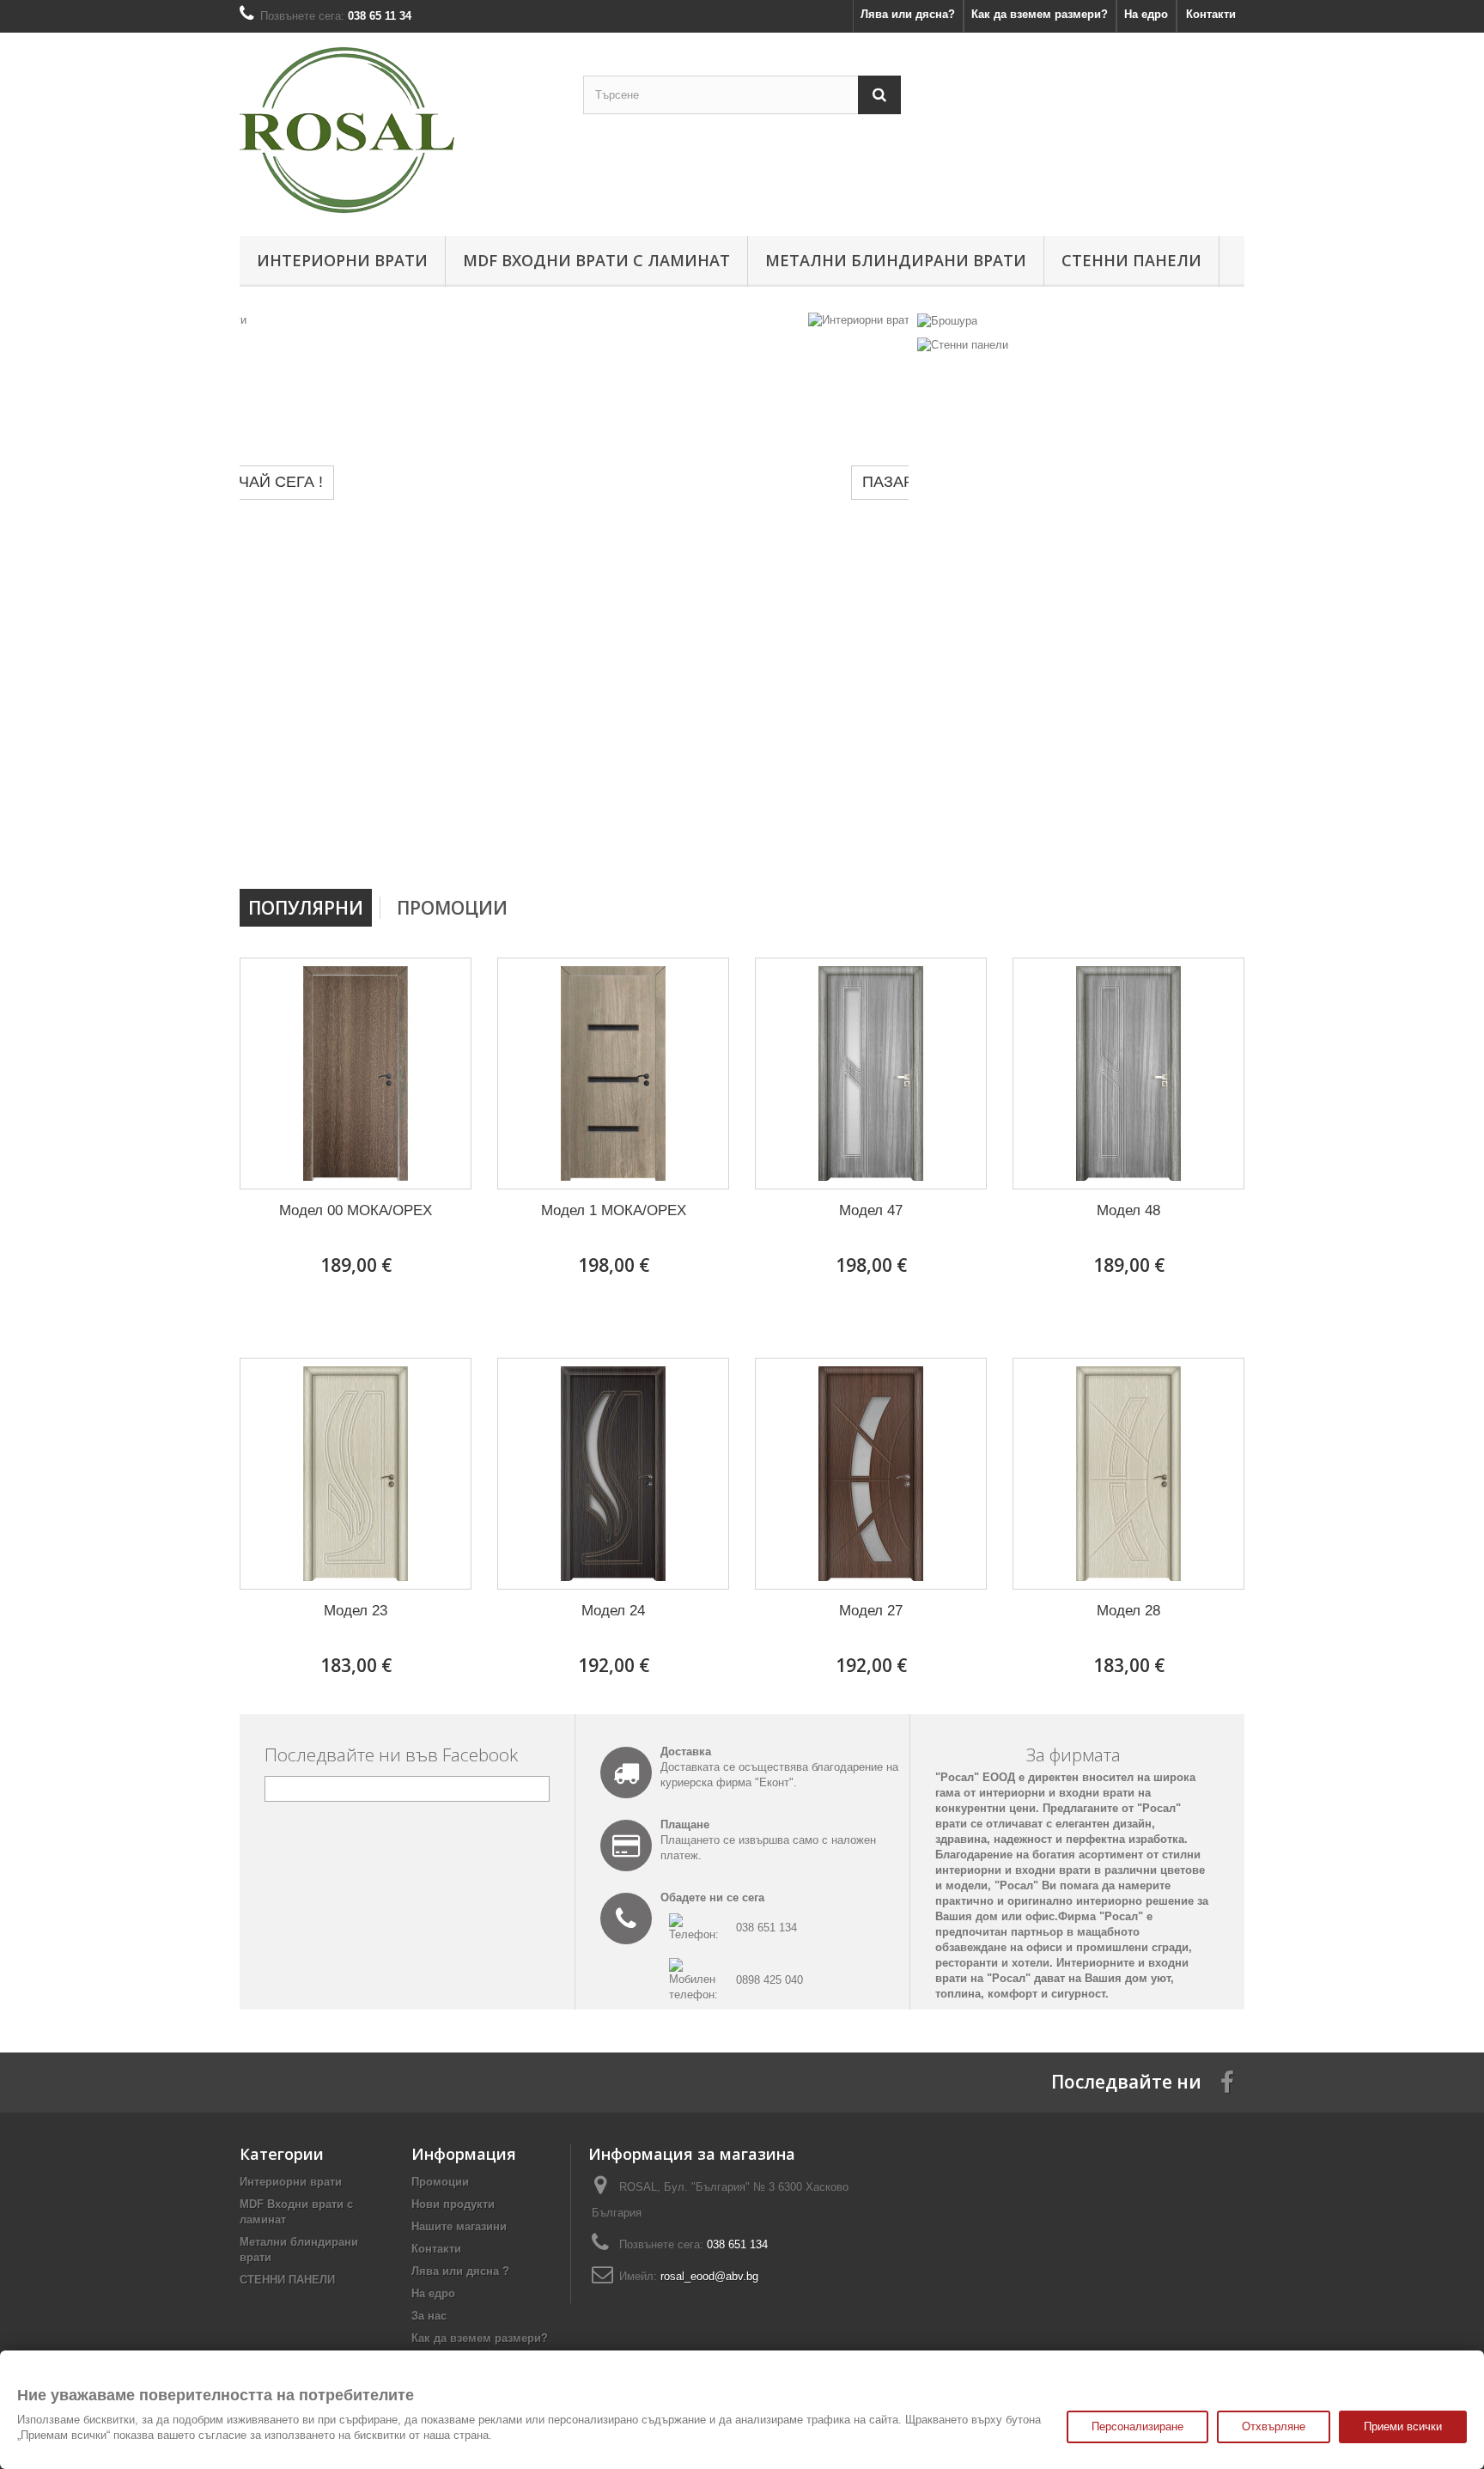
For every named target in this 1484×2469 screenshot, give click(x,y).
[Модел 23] (356, 1474)
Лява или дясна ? (460, 2271)
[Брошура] (947, 320)
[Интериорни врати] (574, 594)
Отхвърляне (1274, 2426)
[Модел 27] (871, 1474)
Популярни (306, 908)
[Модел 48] (1128, 1073)
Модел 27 (871, 1611)
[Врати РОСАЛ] (398, 130)
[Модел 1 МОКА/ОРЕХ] (613, 1073)
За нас (429, 2316)
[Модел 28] (1128, 1474)
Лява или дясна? (908, 14)
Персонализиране (1137, 2426)
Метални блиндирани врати (896, 260)
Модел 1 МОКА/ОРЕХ (614, 1210)
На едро (1146, 14)
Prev (835, 845)
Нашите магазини (459, 2226)
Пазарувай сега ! (366, 482)
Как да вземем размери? (1040, 14)
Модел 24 (613, 1611)
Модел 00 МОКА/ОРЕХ (356, 1210)
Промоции (452, 908)
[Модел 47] (871, 1073)
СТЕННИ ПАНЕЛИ (1131, 260)
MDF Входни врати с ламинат (596, 260)
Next (878, 845)
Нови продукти (453, 2204)
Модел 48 (1128, 1210)
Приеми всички (1403, 2426)
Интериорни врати (342, 260)
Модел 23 (356, 1611)
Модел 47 (871, 1210)
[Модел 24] (613, 1474)
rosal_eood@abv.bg (709, 2276)
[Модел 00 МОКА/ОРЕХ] (356, 1073)
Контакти (1211, 14)
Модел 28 (1128, 1611)
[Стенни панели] (963, 345)
